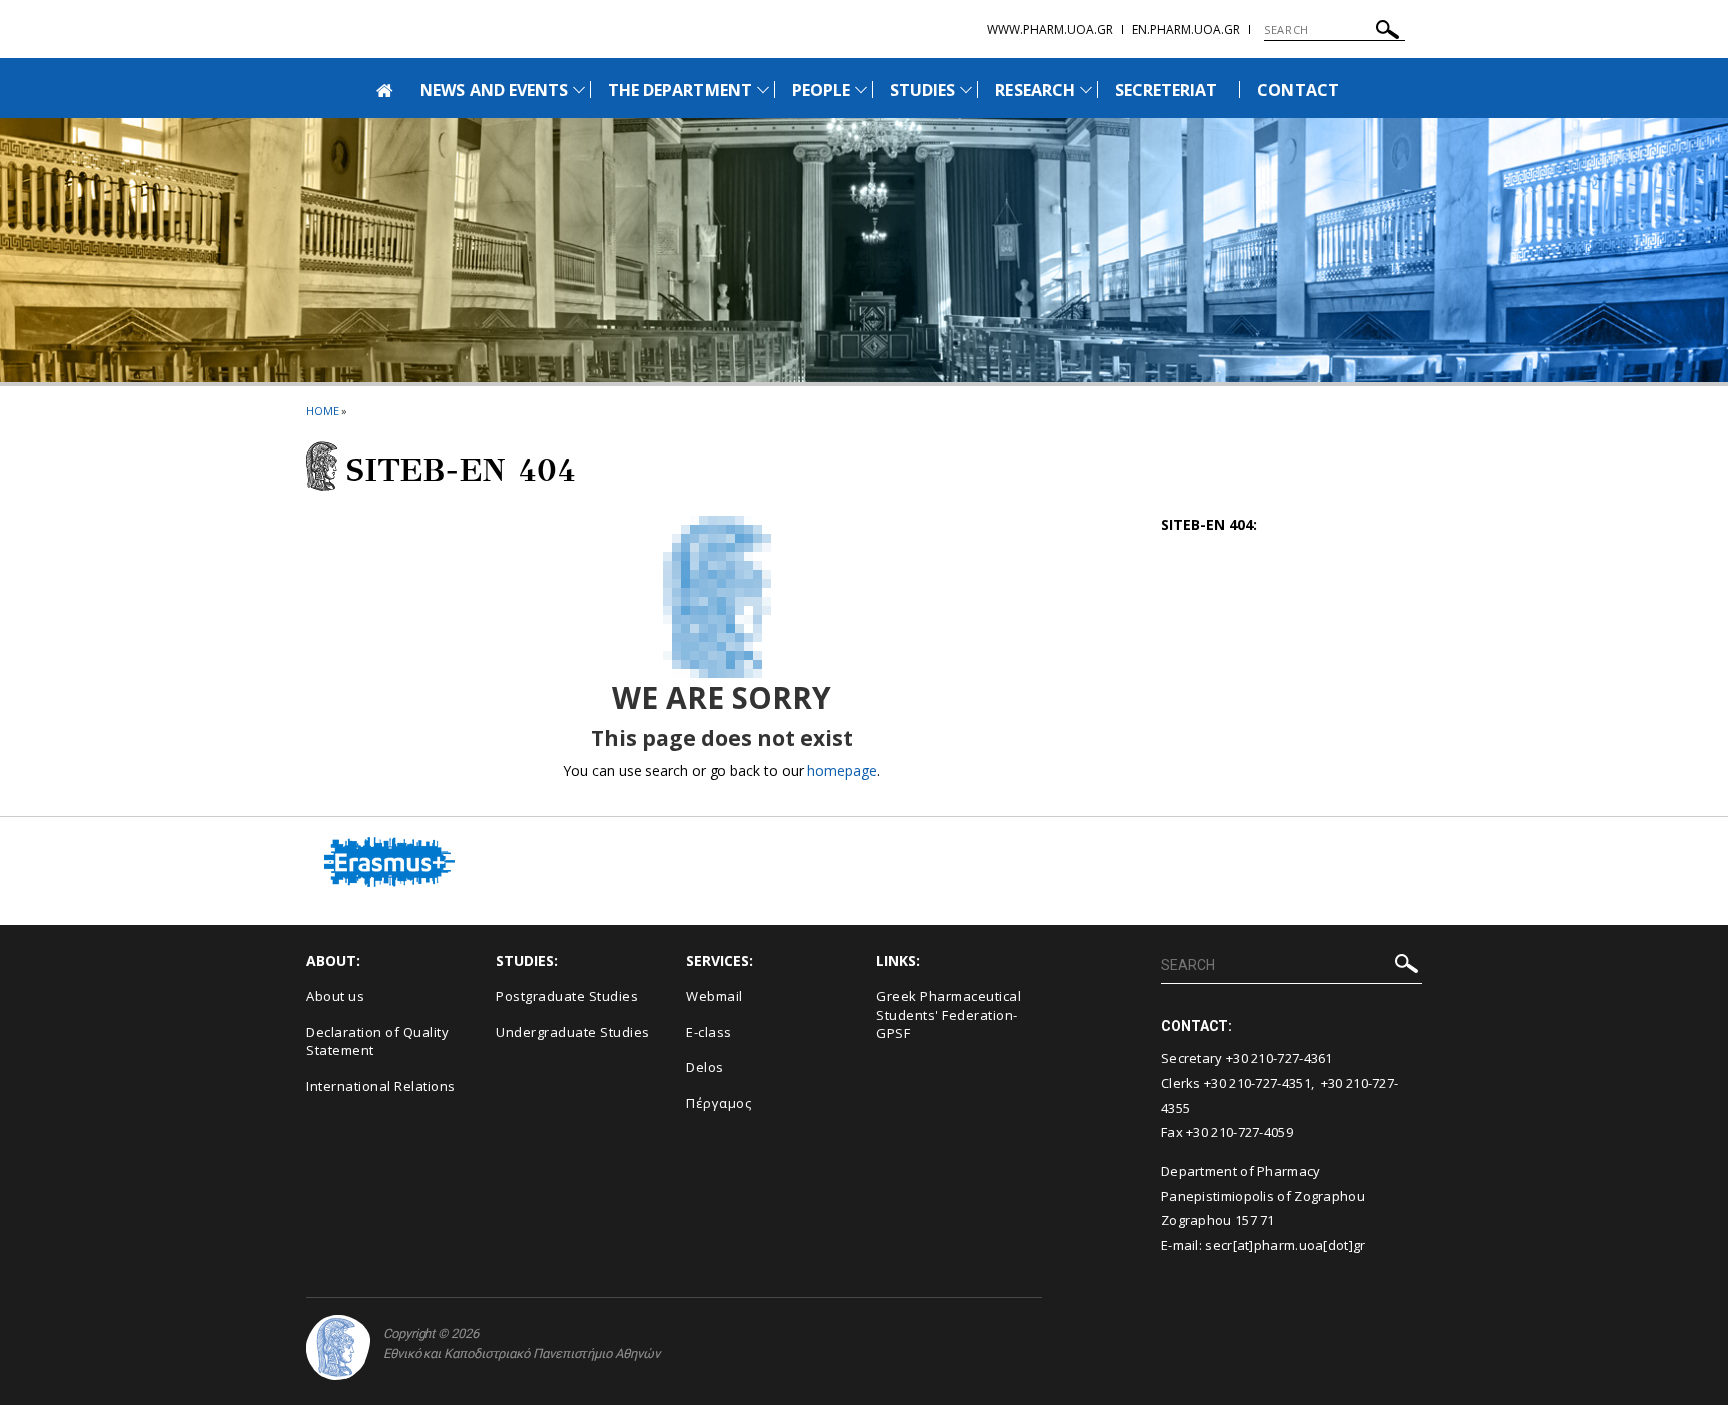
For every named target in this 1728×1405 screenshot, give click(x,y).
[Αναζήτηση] (1387, 32)
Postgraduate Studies (567, 996)
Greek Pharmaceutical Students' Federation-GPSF (948, 1014)
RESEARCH (1034, 90)
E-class (709, 1032)
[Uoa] (338, 1347)
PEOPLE (821, 90)
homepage (841, 770)
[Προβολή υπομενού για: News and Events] (579, 89)
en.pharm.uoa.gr (1186, 29)
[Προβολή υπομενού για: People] (861, 89)
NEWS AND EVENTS (494, 90)
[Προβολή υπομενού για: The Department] (763, 89)
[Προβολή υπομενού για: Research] (1086, 89)
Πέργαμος (718, 1103)
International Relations (381, 1086)
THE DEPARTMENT (680, 90)
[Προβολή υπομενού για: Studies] (966, 89)
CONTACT (1297, 90)
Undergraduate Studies (573, 1032)
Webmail (714, 996)
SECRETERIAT (1166, 90)
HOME (322, 410)
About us (335, 996)
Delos (705, 1067)
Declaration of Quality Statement (377, 1041)
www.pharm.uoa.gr (1050, 29)
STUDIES (922, 90)
